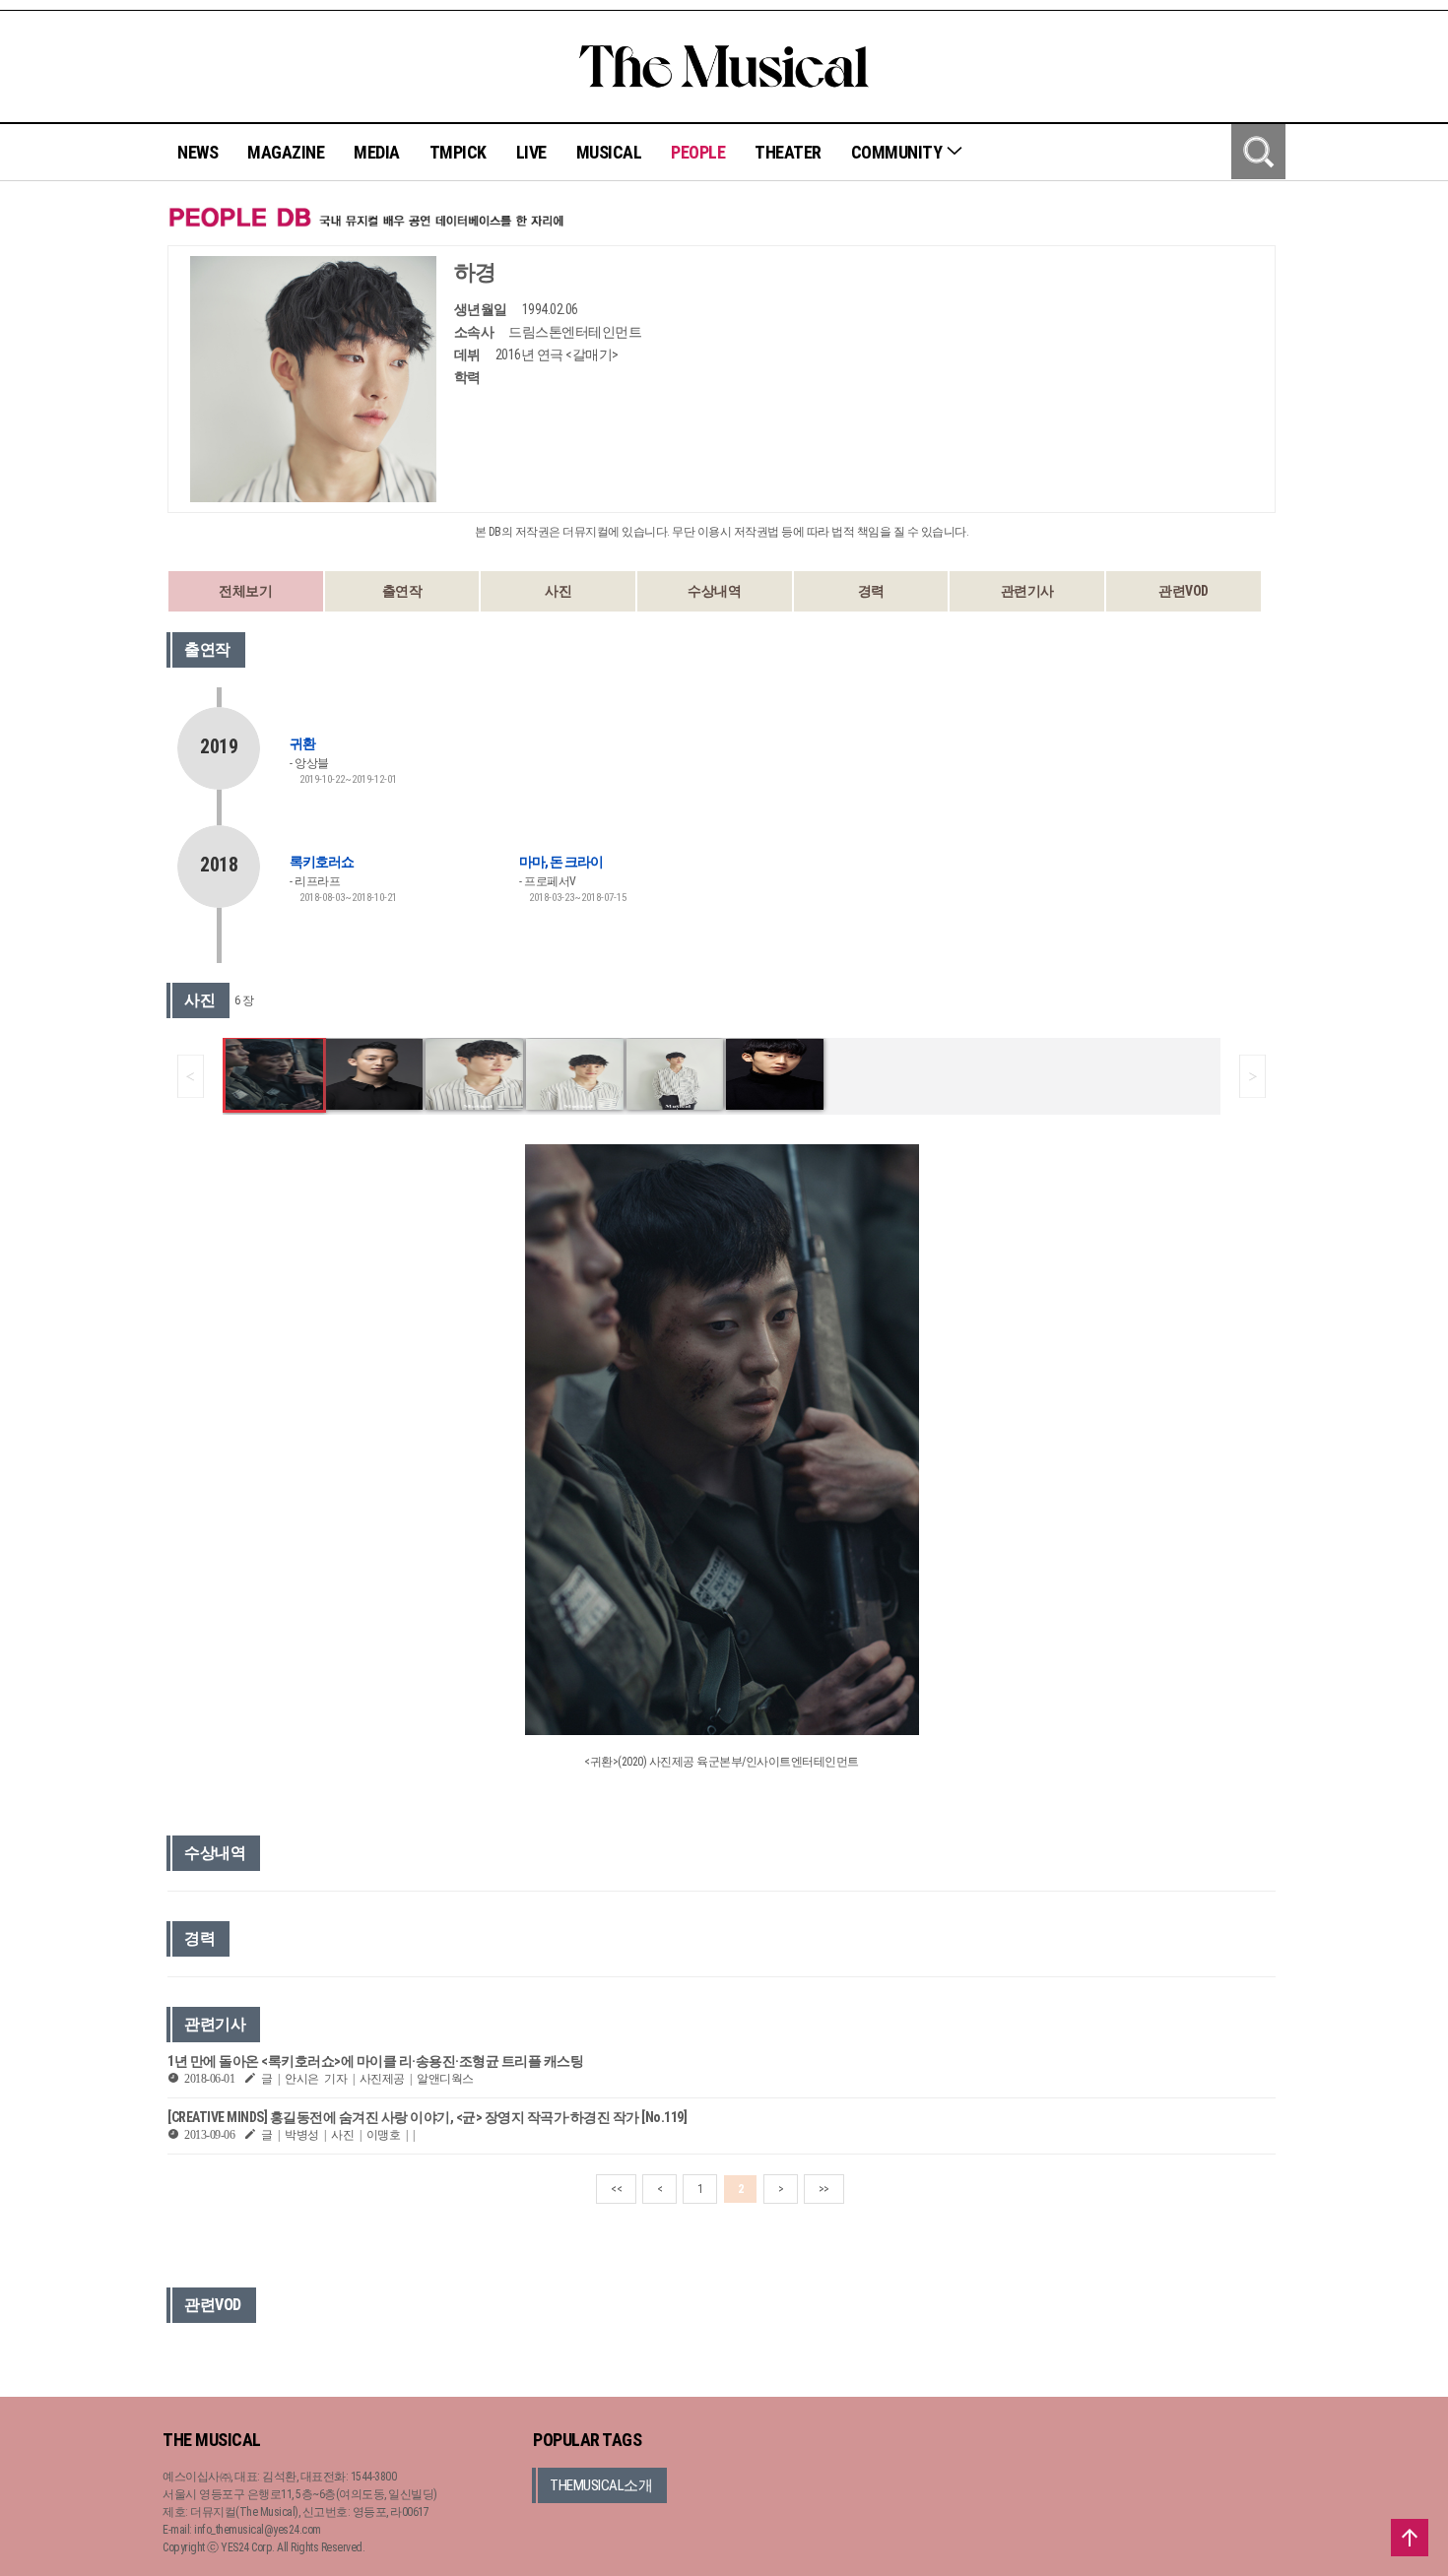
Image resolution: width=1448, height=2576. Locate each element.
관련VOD (1184, 591)
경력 (871, 591)
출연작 (402, 591)
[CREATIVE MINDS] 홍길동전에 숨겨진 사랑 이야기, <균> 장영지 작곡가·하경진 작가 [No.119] (427, 2117)
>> (824, 2189)
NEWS (197, 152)
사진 (558, 591)
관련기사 (1027, 591)
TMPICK (458, 152)
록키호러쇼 (322, 862)
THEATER (788, 152)
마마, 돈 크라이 (561, 862)
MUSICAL (609, 152)
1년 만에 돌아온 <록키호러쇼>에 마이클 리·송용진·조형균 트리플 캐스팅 (375, 2061)
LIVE (531, 152)
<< (616, 2189)
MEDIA (377, 152)
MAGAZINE (286, 152)
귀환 (302, 743)
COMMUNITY (898, 152)
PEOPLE (698, 152)
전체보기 (245, 591)
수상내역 (714, 591)
